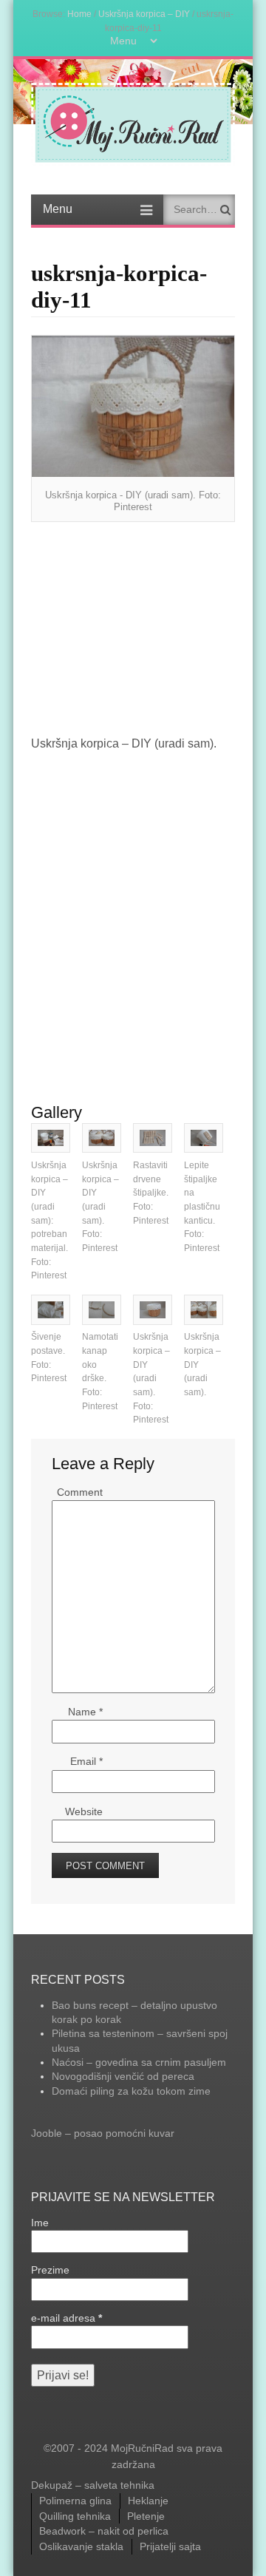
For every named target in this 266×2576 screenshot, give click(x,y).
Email (86, 1761)
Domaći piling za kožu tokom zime (131, 2091)
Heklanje (148, 2501)
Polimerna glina (75, 2501)
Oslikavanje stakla (81, 2546)
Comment (80, 1492)
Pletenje (146, 2516)
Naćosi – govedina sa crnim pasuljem (139, 2062)
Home (79, 14)
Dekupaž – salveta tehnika (93, 2485)
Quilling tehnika (75, 2516)
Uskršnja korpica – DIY (144, 14)
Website (84, 1811)
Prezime (50, 2270)
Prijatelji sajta (170, 2546)
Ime (40, 2223)
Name (85, 1712)
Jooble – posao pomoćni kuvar (103, 2133)
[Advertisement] (133, 629)
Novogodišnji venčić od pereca (123, 2076)
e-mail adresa (66, 2318)
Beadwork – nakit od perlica (104, 2531)
